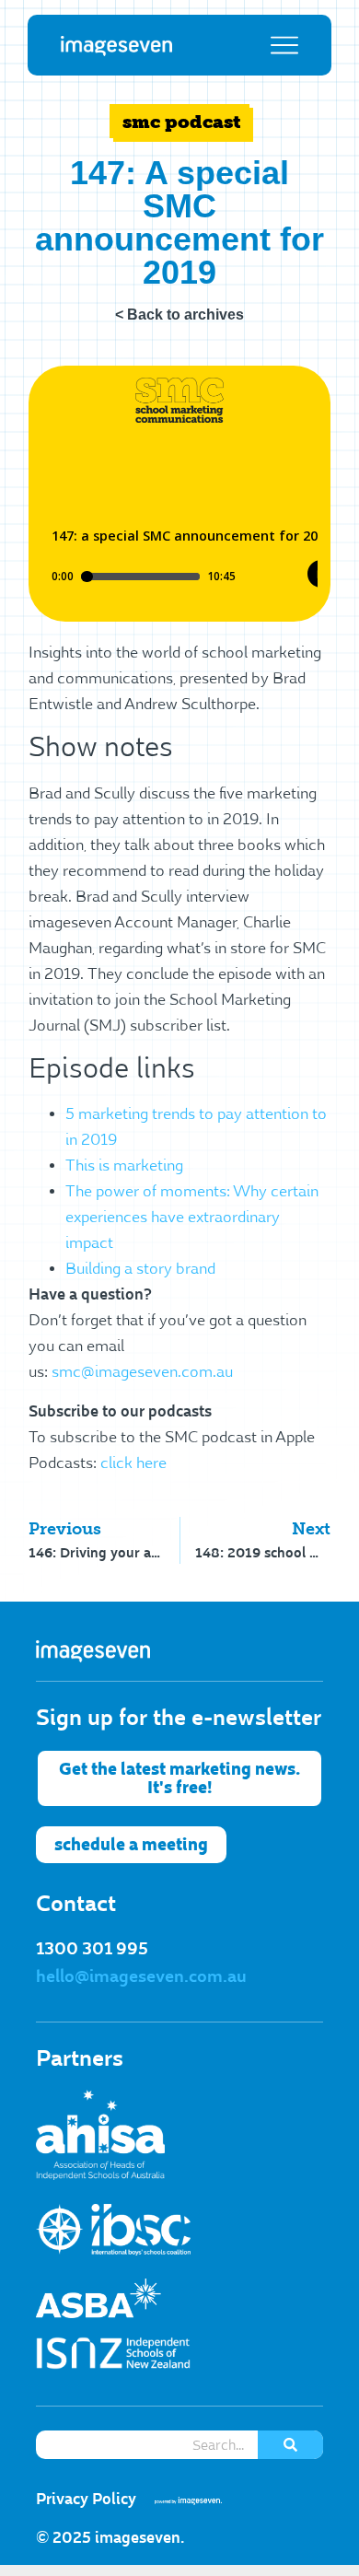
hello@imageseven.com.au (141, 1976)
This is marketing (124, 1166)
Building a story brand (140, 1269)
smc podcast (182, 122)
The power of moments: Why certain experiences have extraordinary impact (192, 1218)
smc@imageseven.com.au (142, 1372)
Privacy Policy (86, 2499)
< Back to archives (179, 315)
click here (133, 1463)
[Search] (290, 2445)
